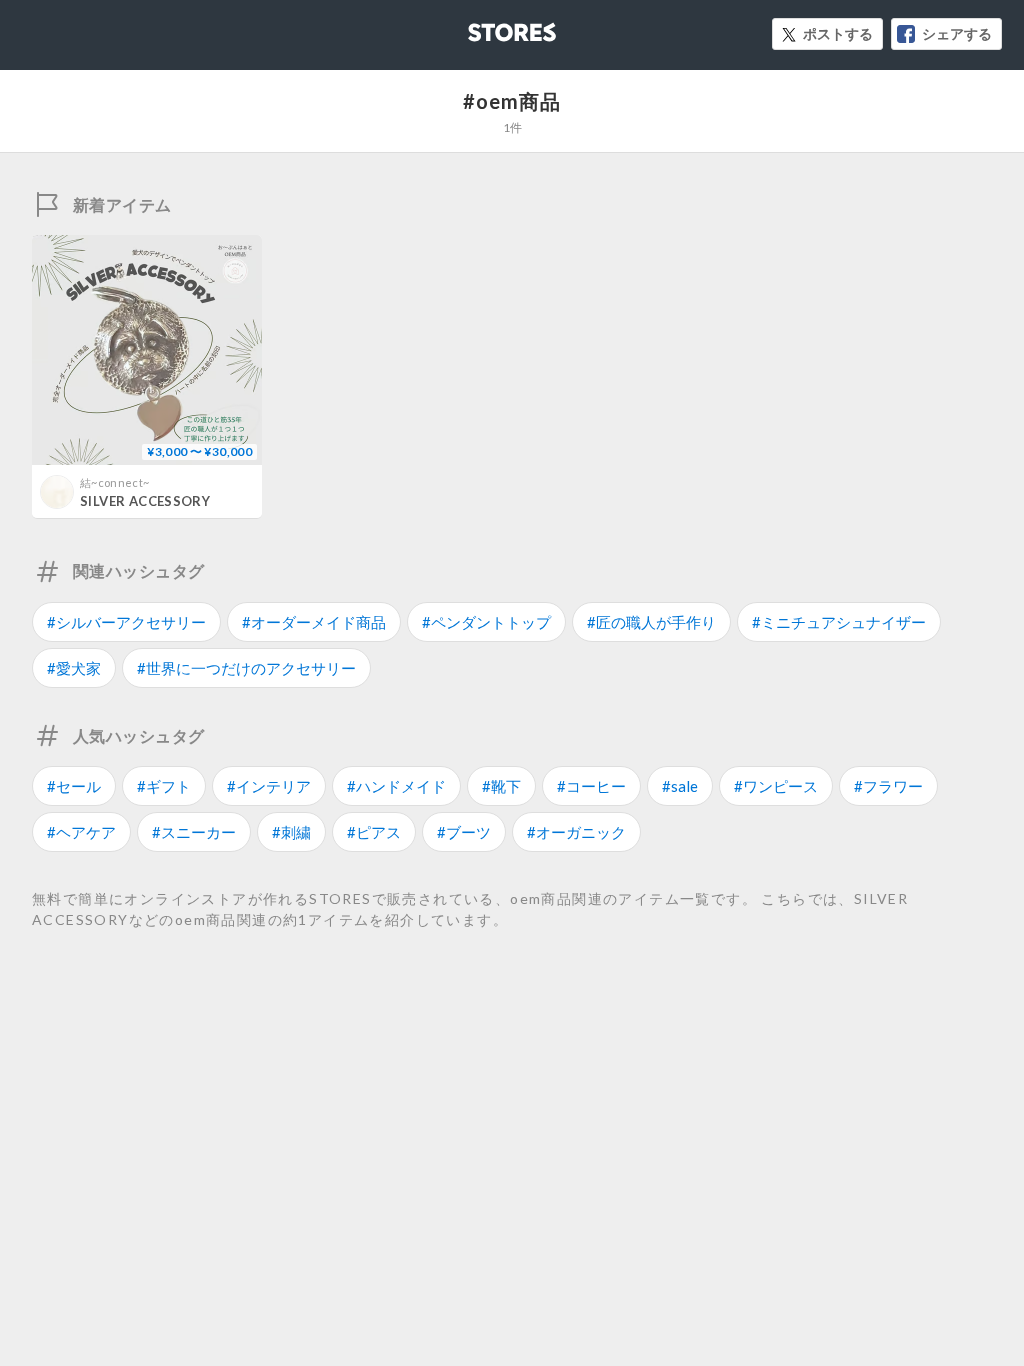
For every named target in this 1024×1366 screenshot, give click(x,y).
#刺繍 (291, 832)
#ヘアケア (81, 832)
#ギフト (164, 786)
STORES (479, 26)
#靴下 (501, 786)
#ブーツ (464, 832)
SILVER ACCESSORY (145, 501)
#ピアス (374, 832)
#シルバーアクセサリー (126, 622)
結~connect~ (114, 482)
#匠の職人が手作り (651, 622)
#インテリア (269, 786)
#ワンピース (776, 786)
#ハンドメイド (396, 786)
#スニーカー (194, 832)
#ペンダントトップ (486, 622)
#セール (74, 786)
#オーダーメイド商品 (314, 622)
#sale (680, 786)
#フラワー (888, 786)
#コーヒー (591, 786)
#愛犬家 (74, 668)
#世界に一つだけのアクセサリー (246, 668)
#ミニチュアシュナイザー (839, 622)
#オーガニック (576, 832)
